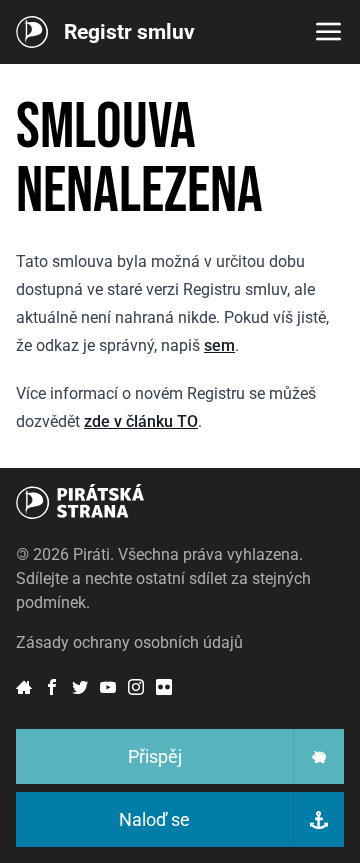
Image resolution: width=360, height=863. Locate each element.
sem (219, 345)
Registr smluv (129, 32)
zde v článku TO (141, 421)
